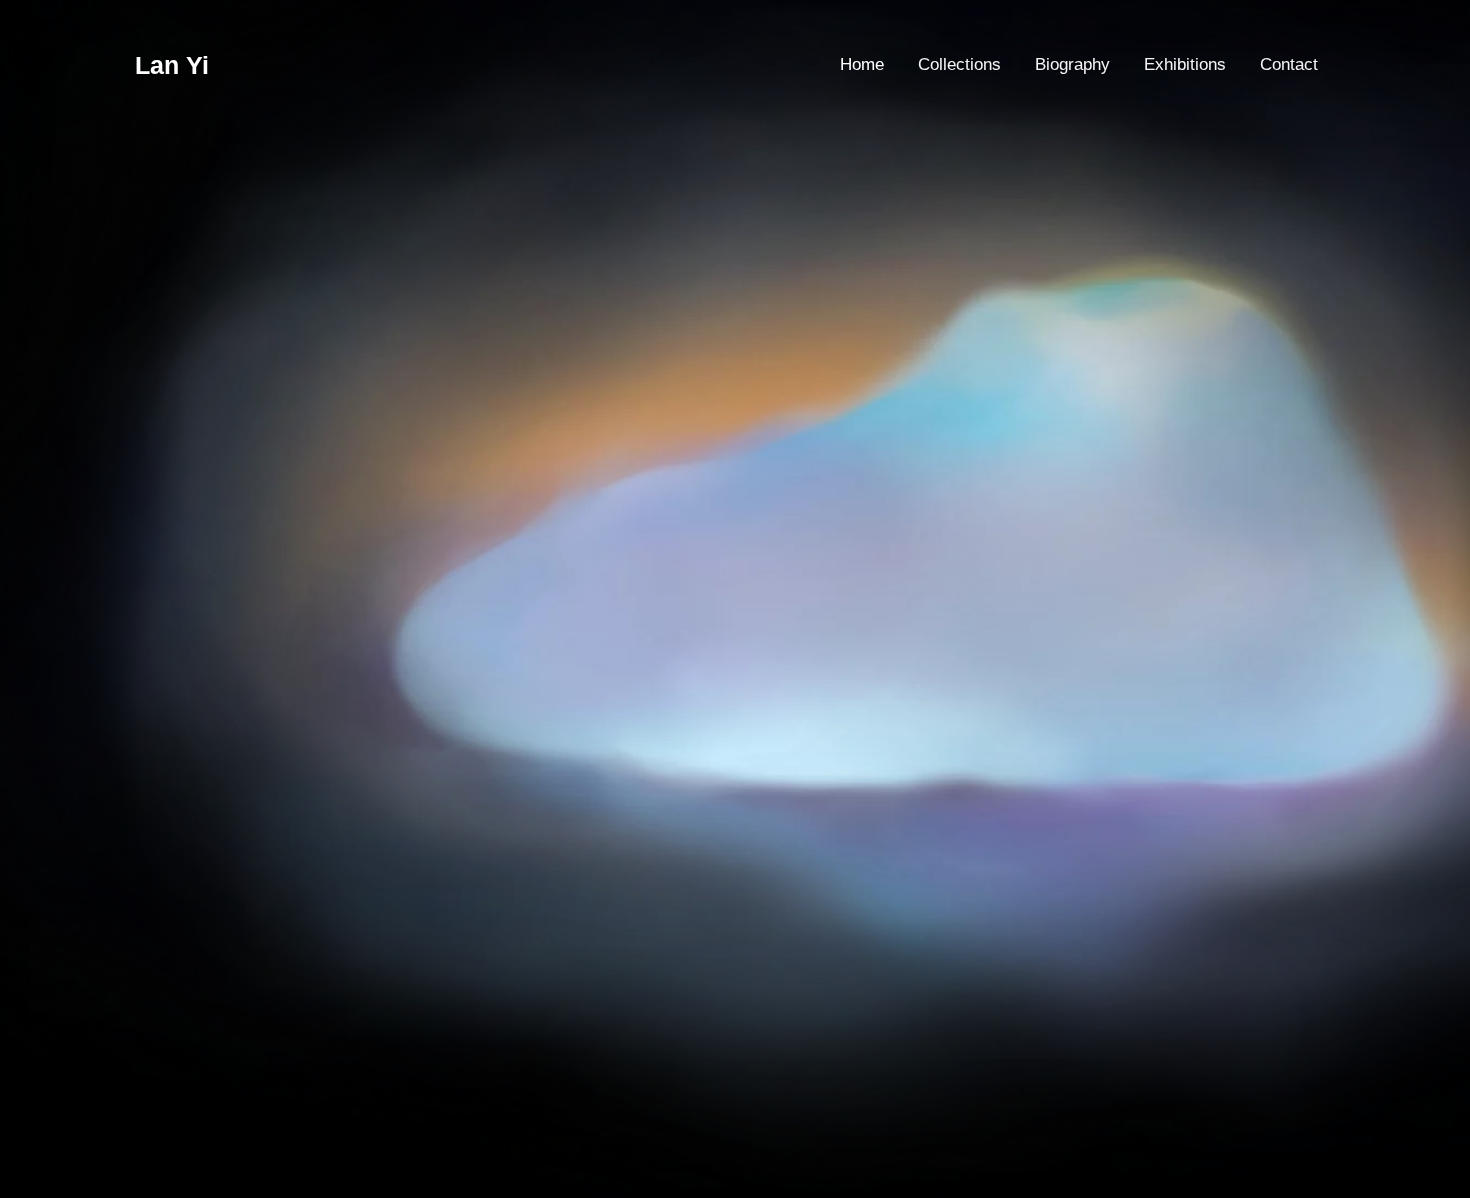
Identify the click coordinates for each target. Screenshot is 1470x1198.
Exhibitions (1185, 64)
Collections (959, 64)
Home (862, 64)
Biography (1072, 64)
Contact (1289, 64)
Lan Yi (172, 65)
